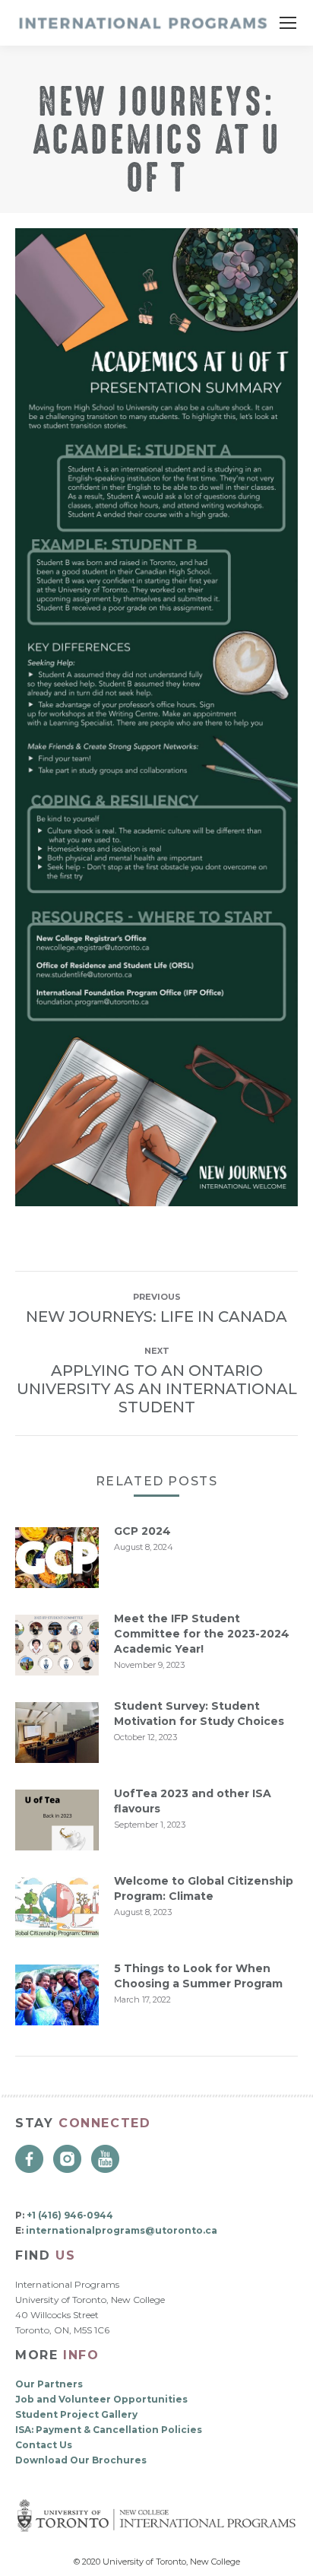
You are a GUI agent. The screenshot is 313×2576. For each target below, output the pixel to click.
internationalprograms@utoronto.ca (122, 2230)
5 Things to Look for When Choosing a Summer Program (198, 1976)
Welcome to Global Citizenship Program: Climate (204, 1888)
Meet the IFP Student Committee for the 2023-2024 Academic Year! (202, 1634)
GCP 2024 (142, 1531)
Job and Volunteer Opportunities (101, 2399)
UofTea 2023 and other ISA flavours (193, 1801)
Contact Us (44, 2445)
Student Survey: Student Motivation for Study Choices (199, 1714)
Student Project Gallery (76, 2414)
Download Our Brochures (81, 2460)
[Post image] (57, 1558)
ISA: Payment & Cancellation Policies (109, 2430)
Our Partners (49, 2384)
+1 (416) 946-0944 (70, 2215)
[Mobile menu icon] (288, 23)
